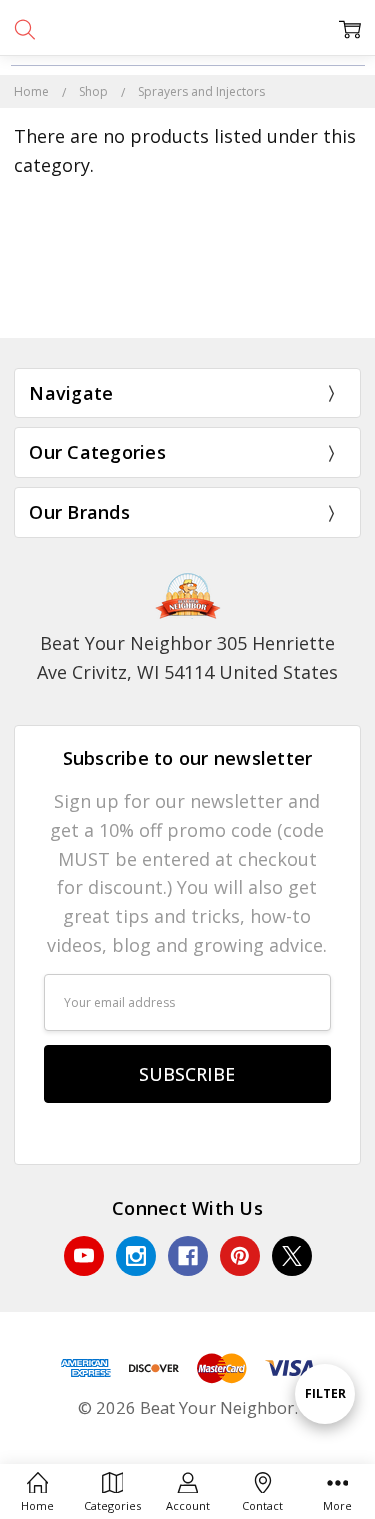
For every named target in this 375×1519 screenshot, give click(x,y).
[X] (292, 1256)
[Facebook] (188, 1256)
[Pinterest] (240, 1256)
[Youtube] (84, 1256)
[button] (188, 294)
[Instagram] (136, 1256)
